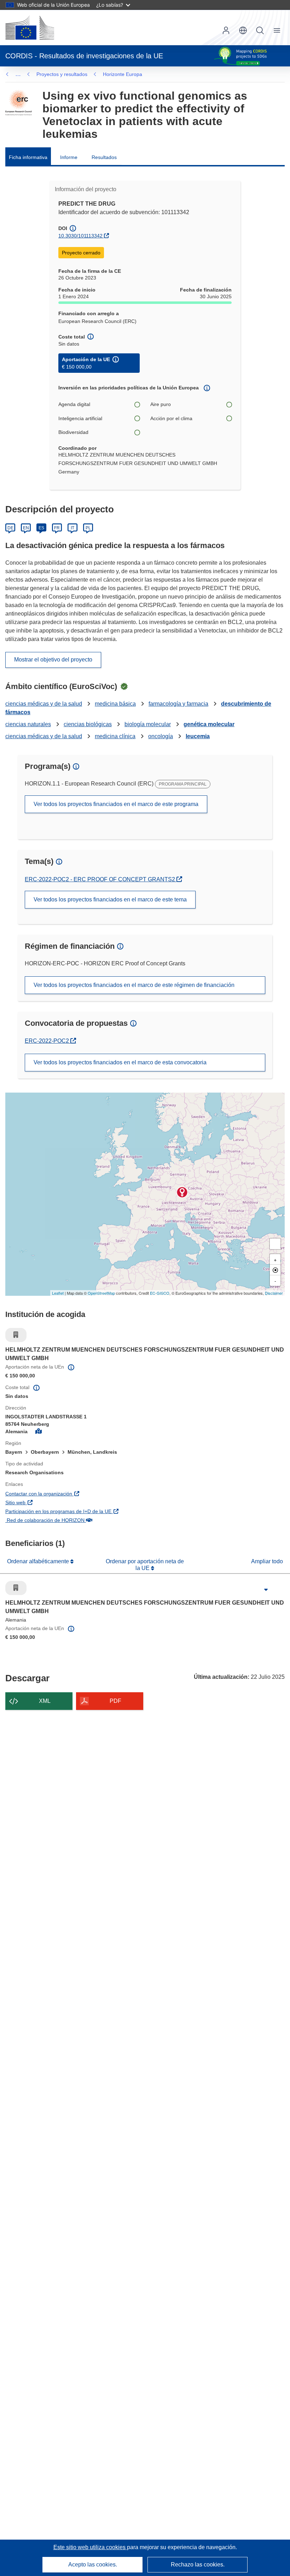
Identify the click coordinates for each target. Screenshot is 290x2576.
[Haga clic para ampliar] (266, 1590)
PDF (115, 1701)
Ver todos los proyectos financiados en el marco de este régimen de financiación (134, 985)
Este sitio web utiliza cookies (90, 2547)
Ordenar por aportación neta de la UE (145, 1565)
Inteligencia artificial (80, 418)
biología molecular (148, 724)
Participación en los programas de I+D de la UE (96, 1511)
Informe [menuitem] (69, 157)
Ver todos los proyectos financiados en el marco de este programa (116, 804)
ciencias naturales (28, 724)
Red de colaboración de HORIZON (83, 1520)
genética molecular (209, 724)
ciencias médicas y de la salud (44, 704)
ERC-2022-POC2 (50, 1041)
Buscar (260, 30)
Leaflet (58, 1293)
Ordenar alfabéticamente (39, 1561)
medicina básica (115, 704)
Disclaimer (274, 1293)
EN (26, 528)
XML (45, 1701)
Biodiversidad (73, 432)
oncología (161, 736)
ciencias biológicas (88, 724)
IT (72, 528)
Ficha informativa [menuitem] (28, 157)
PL (88, 528)
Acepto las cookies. (93, 2565)
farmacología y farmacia (178, 704)
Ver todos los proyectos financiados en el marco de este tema (110, 899)
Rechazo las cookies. (198, 2565)
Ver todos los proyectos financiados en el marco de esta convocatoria (120, 1062)
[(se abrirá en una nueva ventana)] (30, 28)
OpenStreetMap (101, 1293)
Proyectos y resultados (62, 74)
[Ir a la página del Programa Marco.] (19, 103)
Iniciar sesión (226, 30)
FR (57, 528)
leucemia (198, 736)
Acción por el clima (171, 418)
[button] (243, 30)
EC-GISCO (160, 1293)
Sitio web (53, 1502)
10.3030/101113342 (80, 236)
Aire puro (161, 404)
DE (10, 528)
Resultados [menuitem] (104, 157)
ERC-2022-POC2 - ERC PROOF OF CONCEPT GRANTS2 (101, 879)
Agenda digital (74, 404)
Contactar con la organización (77, 1493)
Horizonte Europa (123, 74)
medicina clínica (115, 736)
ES (41, 528)
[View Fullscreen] (275, 1244)
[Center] (275, 1270)
